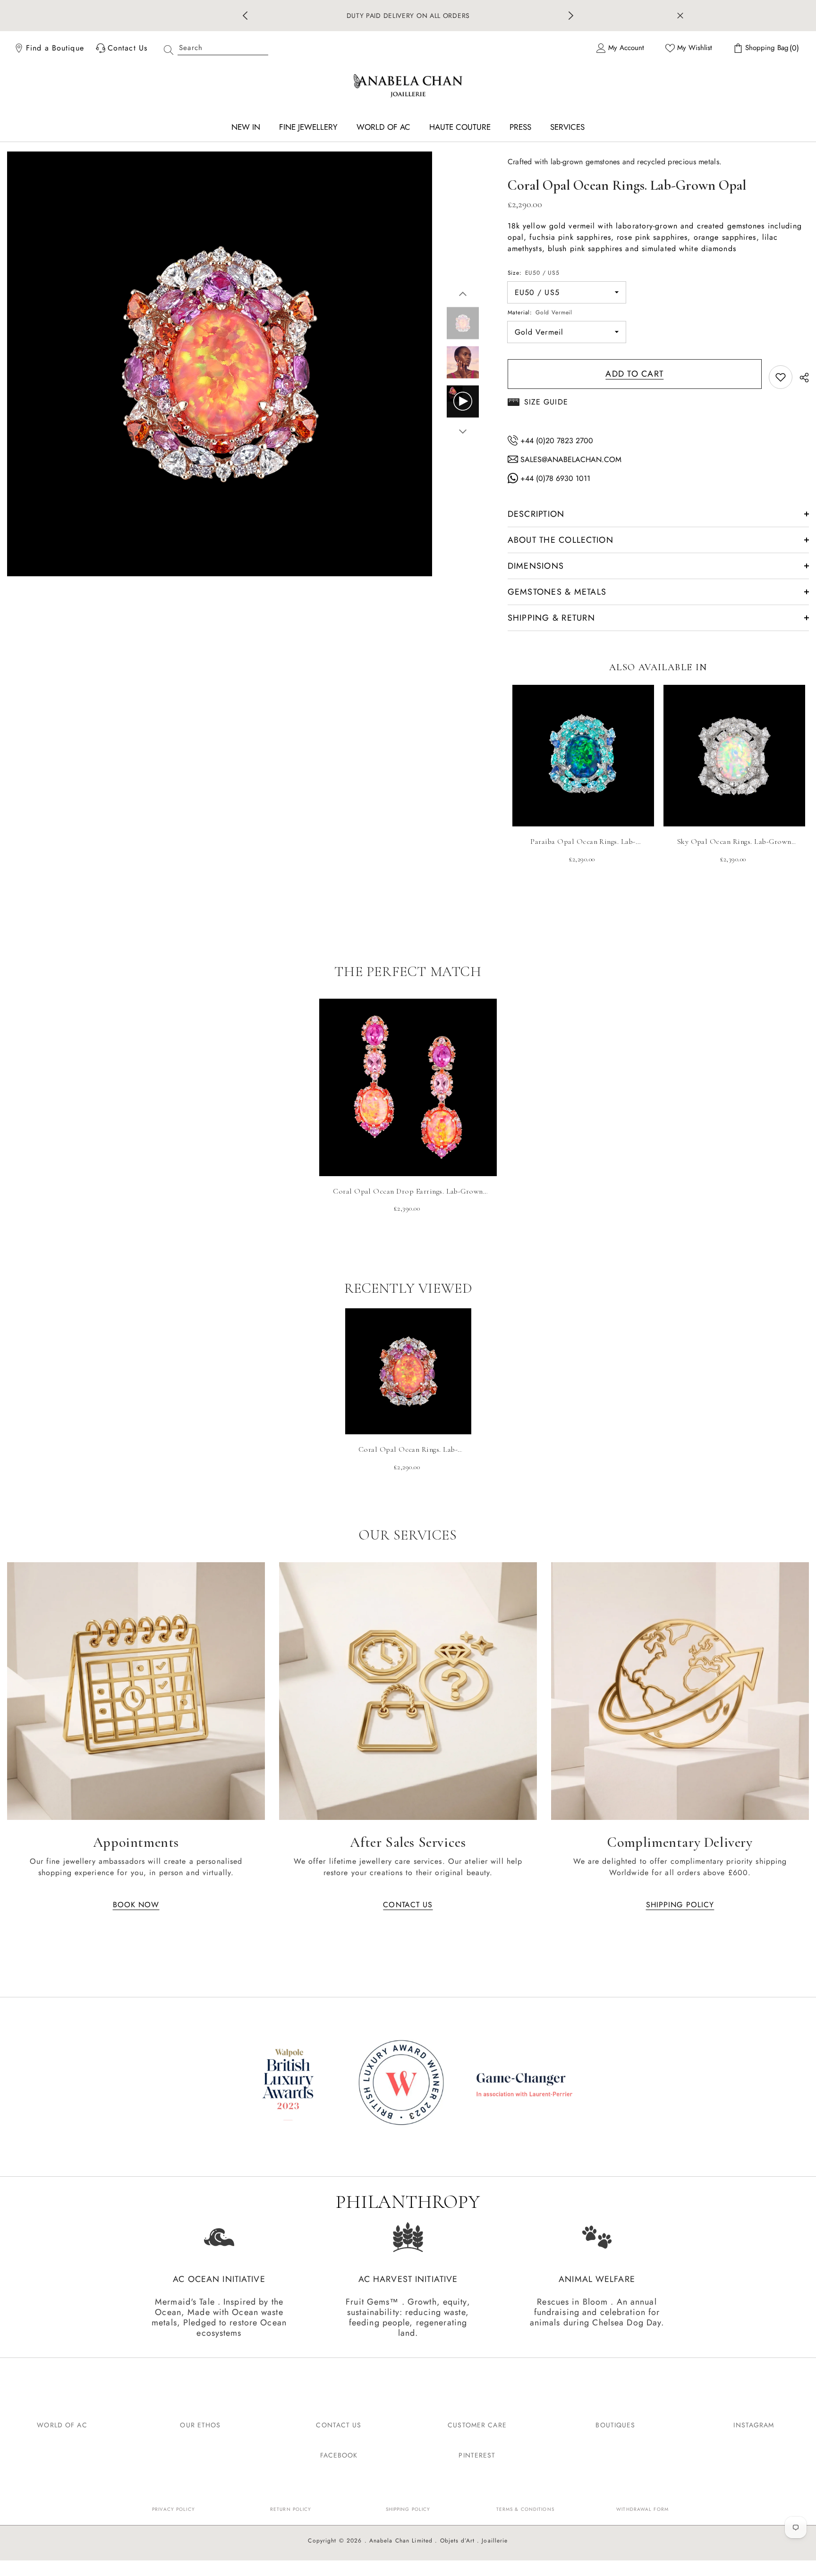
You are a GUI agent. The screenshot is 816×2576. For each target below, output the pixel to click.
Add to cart (634, 370)
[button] (463, 290)
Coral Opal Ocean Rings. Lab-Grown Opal (408, 1446)
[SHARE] (801, 374)
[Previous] (245, 14)
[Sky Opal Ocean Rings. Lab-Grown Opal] (734, 752)
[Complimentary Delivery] (680, 1687)
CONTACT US (339, 2421)
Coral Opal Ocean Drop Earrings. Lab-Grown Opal (408, 1188)
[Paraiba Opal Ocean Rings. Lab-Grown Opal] (583, 752)
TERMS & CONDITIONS (525, 2505)
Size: (534, 269)
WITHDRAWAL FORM (642, 2505)
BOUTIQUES (615, 2421)
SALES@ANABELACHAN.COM (570, 456)
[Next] (571, 14)
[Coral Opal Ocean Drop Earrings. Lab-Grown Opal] (408, 1084)
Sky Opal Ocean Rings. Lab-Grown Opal (734, 838)
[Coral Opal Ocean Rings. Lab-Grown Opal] (408, 1368)
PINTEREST (477, 2451)
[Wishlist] (781, 373)
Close (680, 14)
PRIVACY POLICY (174, 2505)
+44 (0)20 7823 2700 (556, 437)
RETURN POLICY (291, 2505)
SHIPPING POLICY (408, 2505)
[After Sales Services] (408, 1687)
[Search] (212, 44)
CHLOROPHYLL (426, 14)
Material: (540, 309)
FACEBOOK (339, 2451)
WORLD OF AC (62, 2421)
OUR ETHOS (200, 2421)
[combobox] (223, 44)
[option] (408, 14)
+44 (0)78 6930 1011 (554, 475)
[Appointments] (136, 1687)
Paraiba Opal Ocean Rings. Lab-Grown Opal (583, 838)
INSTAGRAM (754, 2421)
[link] (408, 2081)
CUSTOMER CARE (477, 2421)
